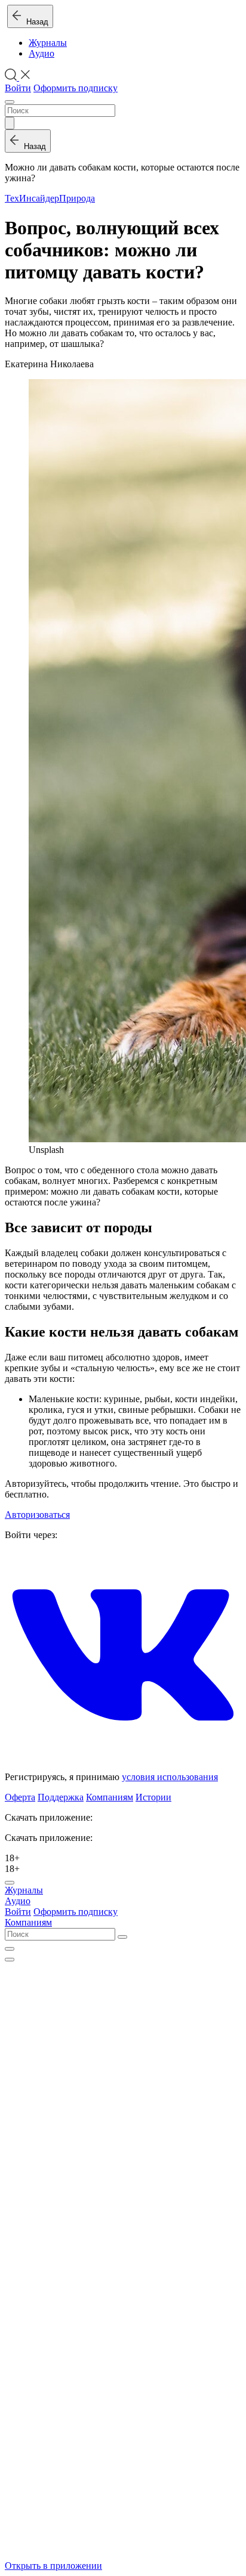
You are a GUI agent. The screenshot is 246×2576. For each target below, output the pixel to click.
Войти (18, 88)
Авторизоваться (37, 1515)
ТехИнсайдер (32, 198)
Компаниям (110, 1797)
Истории (153, 1797)
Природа (77, 198)
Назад (35, 22)
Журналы (48, 43)
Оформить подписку (76, 88)
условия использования (170, 1777)
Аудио (41, 53)
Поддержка (61, 1797)
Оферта (20, 1797)
